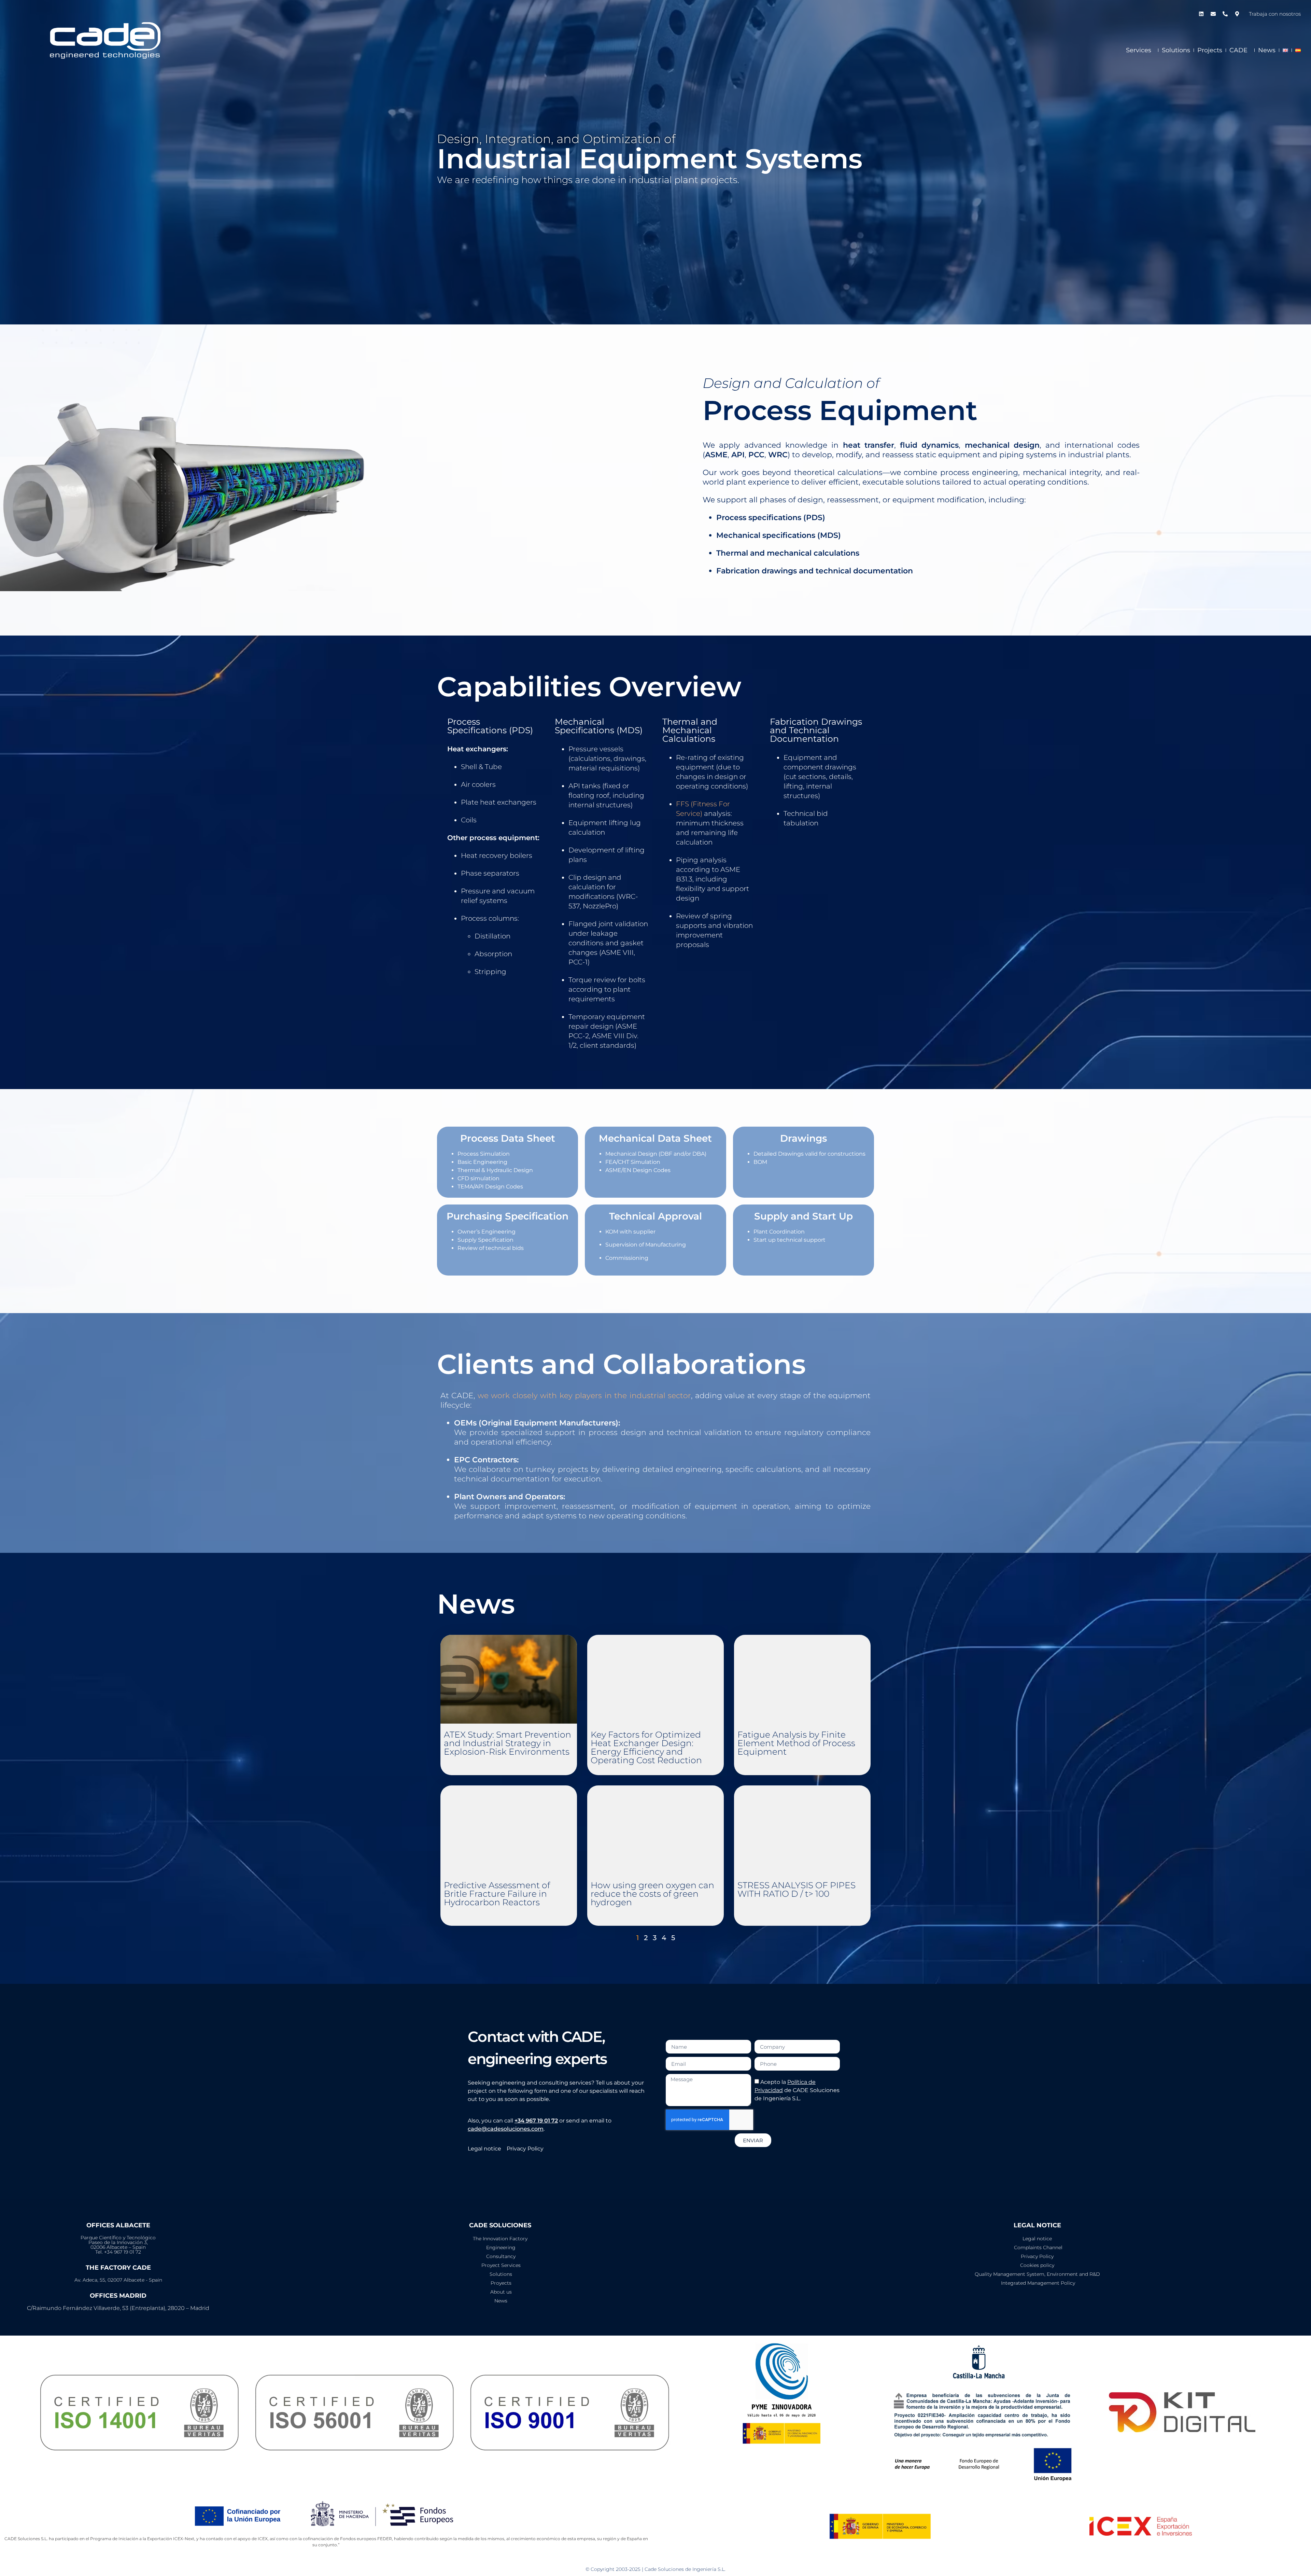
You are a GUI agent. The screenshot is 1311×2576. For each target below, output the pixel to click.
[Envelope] (1213, 14)
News (1267, 50)
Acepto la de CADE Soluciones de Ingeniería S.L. (797, 2090)
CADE (1238, 50)
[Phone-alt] (1225, 14)
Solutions (1176, 50)
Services (1139, 50)
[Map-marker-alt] (1237, 14)
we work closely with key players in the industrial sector (584, 1396)
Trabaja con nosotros (1275, 14)
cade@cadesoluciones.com (506, 2129)
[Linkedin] (1201, 14)
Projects (1210, 50)
